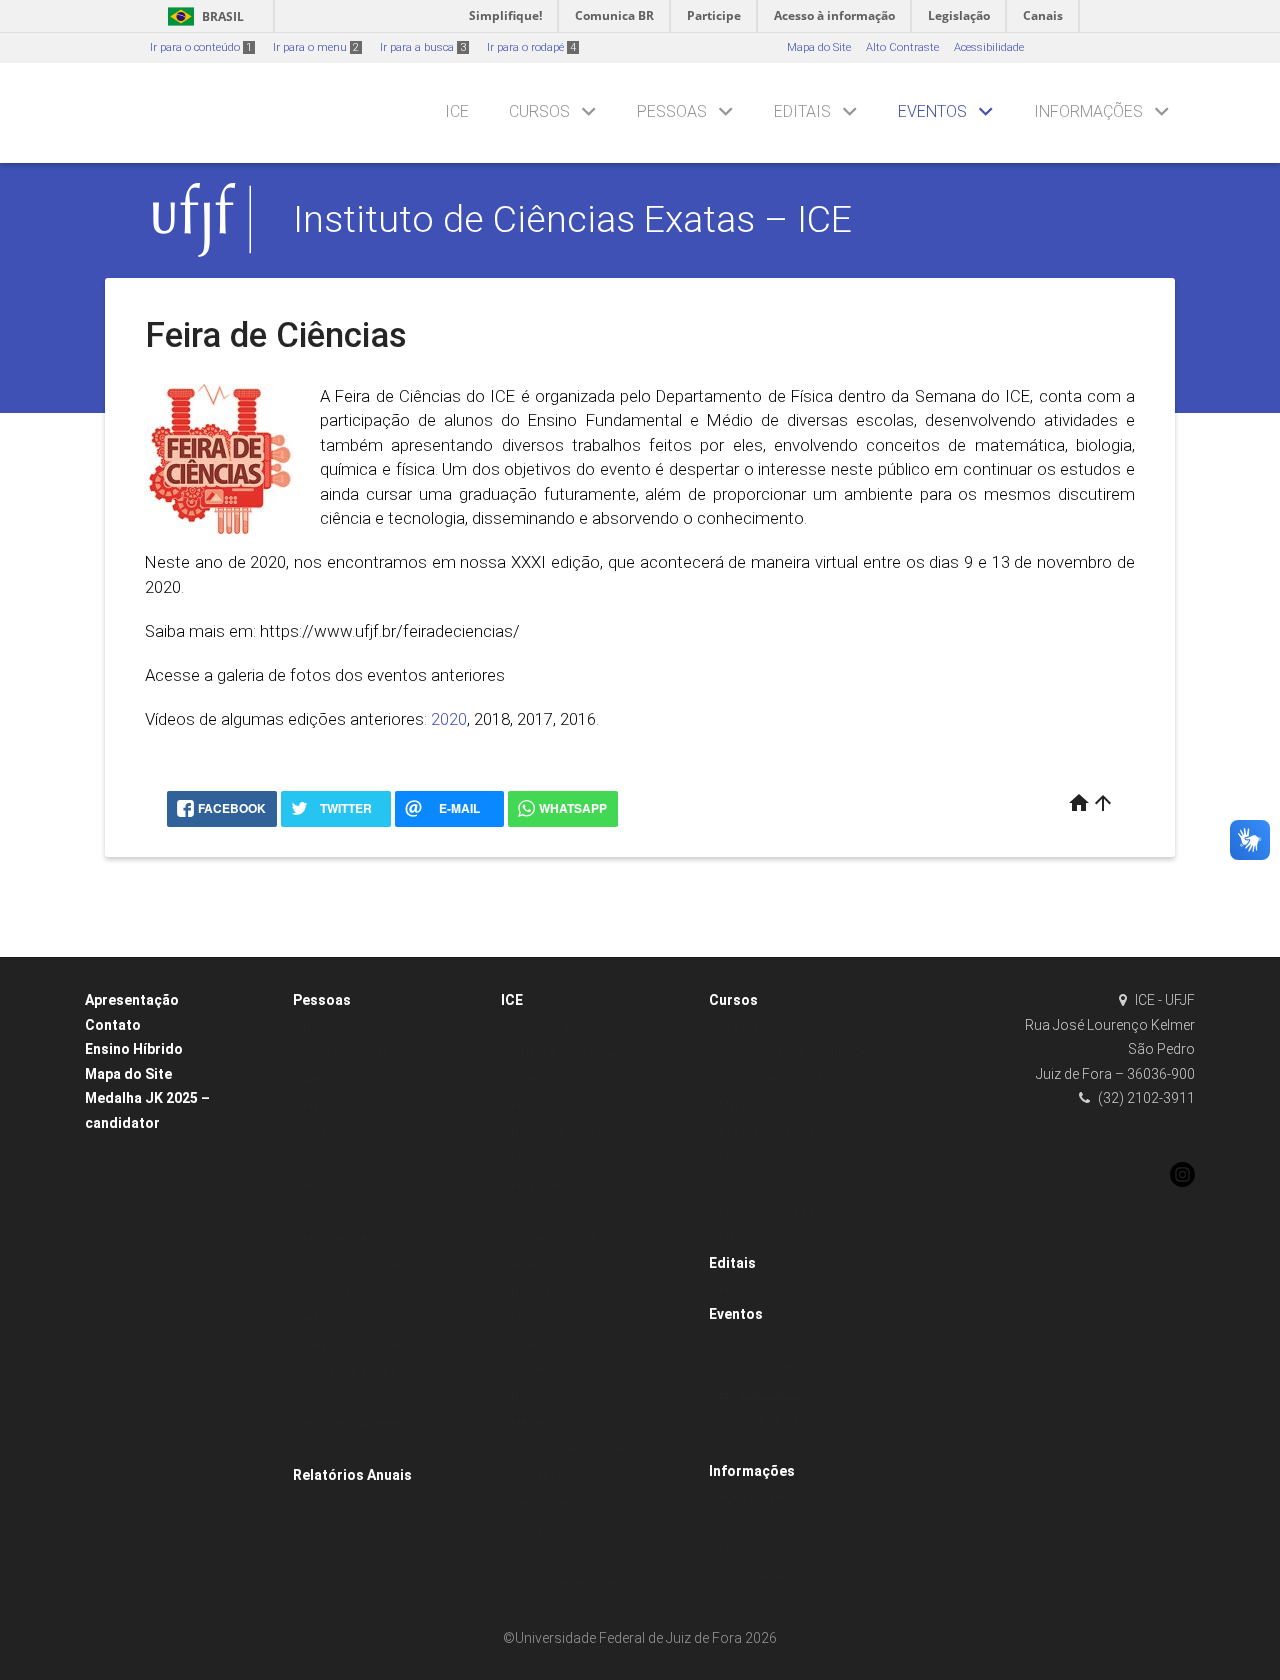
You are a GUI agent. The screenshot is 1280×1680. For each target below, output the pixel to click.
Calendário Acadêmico (363, 1132)
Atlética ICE (332, 1079)
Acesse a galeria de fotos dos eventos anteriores (325, 675)
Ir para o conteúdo (201, 47)
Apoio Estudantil (344, 1052)
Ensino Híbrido (134, 1049)
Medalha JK (543, 1423)
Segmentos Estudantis (361, 1264)
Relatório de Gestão (560, 1105)
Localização (750, 1550)
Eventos (932, 111)
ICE (457, 111)
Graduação (748, 1026)
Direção (531, 1079)
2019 (731, 1446)
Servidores (330, 1291)
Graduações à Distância (782, 1079)
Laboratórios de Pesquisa (785, 1211)
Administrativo (548, 1026)
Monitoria (743, 1105)
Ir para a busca (423, 47)
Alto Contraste (902, 47)
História (531, 1291)
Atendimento (336, 1317)
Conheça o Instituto (561, 1370)
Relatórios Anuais (352, 1475)
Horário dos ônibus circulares (379, 1185)
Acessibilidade (989, 47)
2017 (535, 719)
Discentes (328, 1026)
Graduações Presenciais (783, 1132)
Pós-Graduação (759, 1158)
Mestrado (743, 1238)
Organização (545, 1344)
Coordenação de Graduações (795, 1052)
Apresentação (132, 1000)
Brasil (202, 16)
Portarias (534, 1158)
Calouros (326, 1158)
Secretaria (537, 1211)
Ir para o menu (316, 47)
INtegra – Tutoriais (351, 1211)
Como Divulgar (758, 1366)
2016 (578, 719)
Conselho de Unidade (567, 1450)
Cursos (539, 111)
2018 (492, 719)
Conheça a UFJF (554, 1238)
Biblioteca (328, 1105)
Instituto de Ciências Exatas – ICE (572, 219)
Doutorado (746, 1185)
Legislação (539, 1317)
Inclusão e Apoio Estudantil (373, 1370)
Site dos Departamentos (573, 1582)
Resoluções (540, 1185)
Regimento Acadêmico (361, 1238)
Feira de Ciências (764, 1393)
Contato (113, 1025)
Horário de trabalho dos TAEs (586, 1132)
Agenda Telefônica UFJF (782, 1497)
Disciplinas (540, 1529)
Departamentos (551, 1503)
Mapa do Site (819, 47)
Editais (802, 111)
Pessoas (672, 111)
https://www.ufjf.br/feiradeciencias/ (390, 631)
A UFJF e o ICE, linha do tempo (589, 1052)
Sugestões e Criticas (772, 1576)
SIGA (315, 1450)
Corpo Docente (548, 1556)
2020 (449, 719)
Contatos (742, 1523)
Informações (1088, 111)
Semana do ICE (973, 396)
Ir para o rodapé (531, 47)
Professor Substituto (770, 1289)
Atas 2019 (536, 1476)
